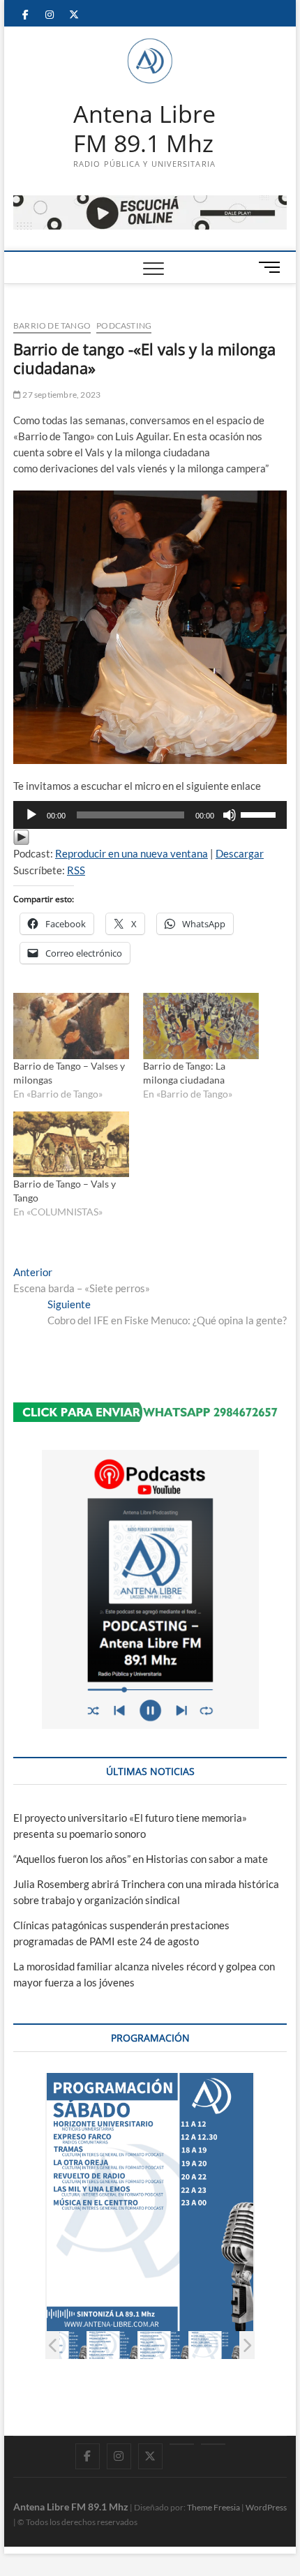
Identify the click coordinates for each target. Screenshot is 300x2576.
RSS (76, 870)
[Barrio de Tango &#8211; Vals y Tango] (71, 1145)
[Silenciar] (230, 815)
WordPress (266, 2507)
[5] (164, 2345)
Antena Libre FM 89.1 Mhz (144, 129)
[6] (215, 2345)
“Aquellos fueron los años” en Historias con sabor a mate (141, 1859)
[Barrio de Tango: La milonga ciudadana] (201, 1026)
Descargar (240, 853)
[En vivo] (213, 2444)
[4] (113, 2345)
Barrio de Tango (52, 325)
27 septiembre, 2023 (61, 395)
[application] (150, 815)
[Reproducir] (31, 815)
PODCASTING (124, 325)
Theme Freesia (213, 2507)
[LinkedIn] (182, 2444)
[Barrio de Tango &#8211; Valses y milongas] (71, 1026)
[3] (62, 2345)
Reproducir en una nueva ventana (132, 853)
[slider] (260, 814)
